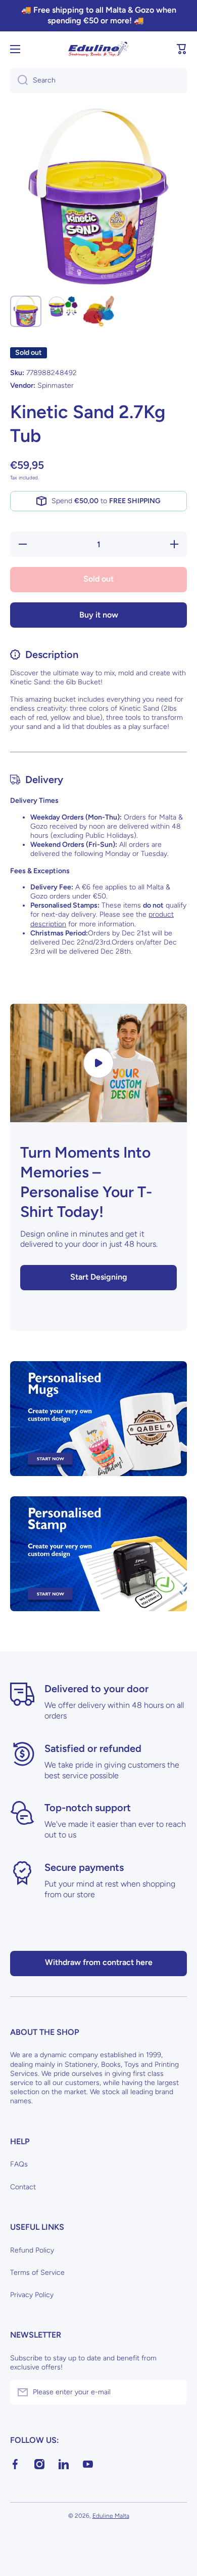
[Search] (19, 80)
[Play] (98, 1063)
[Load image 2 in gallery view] (62, 306)
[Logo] (98, 49)
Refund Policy (32, 2250)
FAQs (19, 2164)
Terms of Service (37, 2273)
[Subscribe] (174, 2392)
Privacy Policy (32, 2295)
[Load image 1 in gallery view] (26, 311)
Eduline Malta (111, 2516)
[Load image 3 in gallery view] (98, 311)
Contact (23, 2187)
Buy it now (99, 615)
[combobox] (98, 80)
